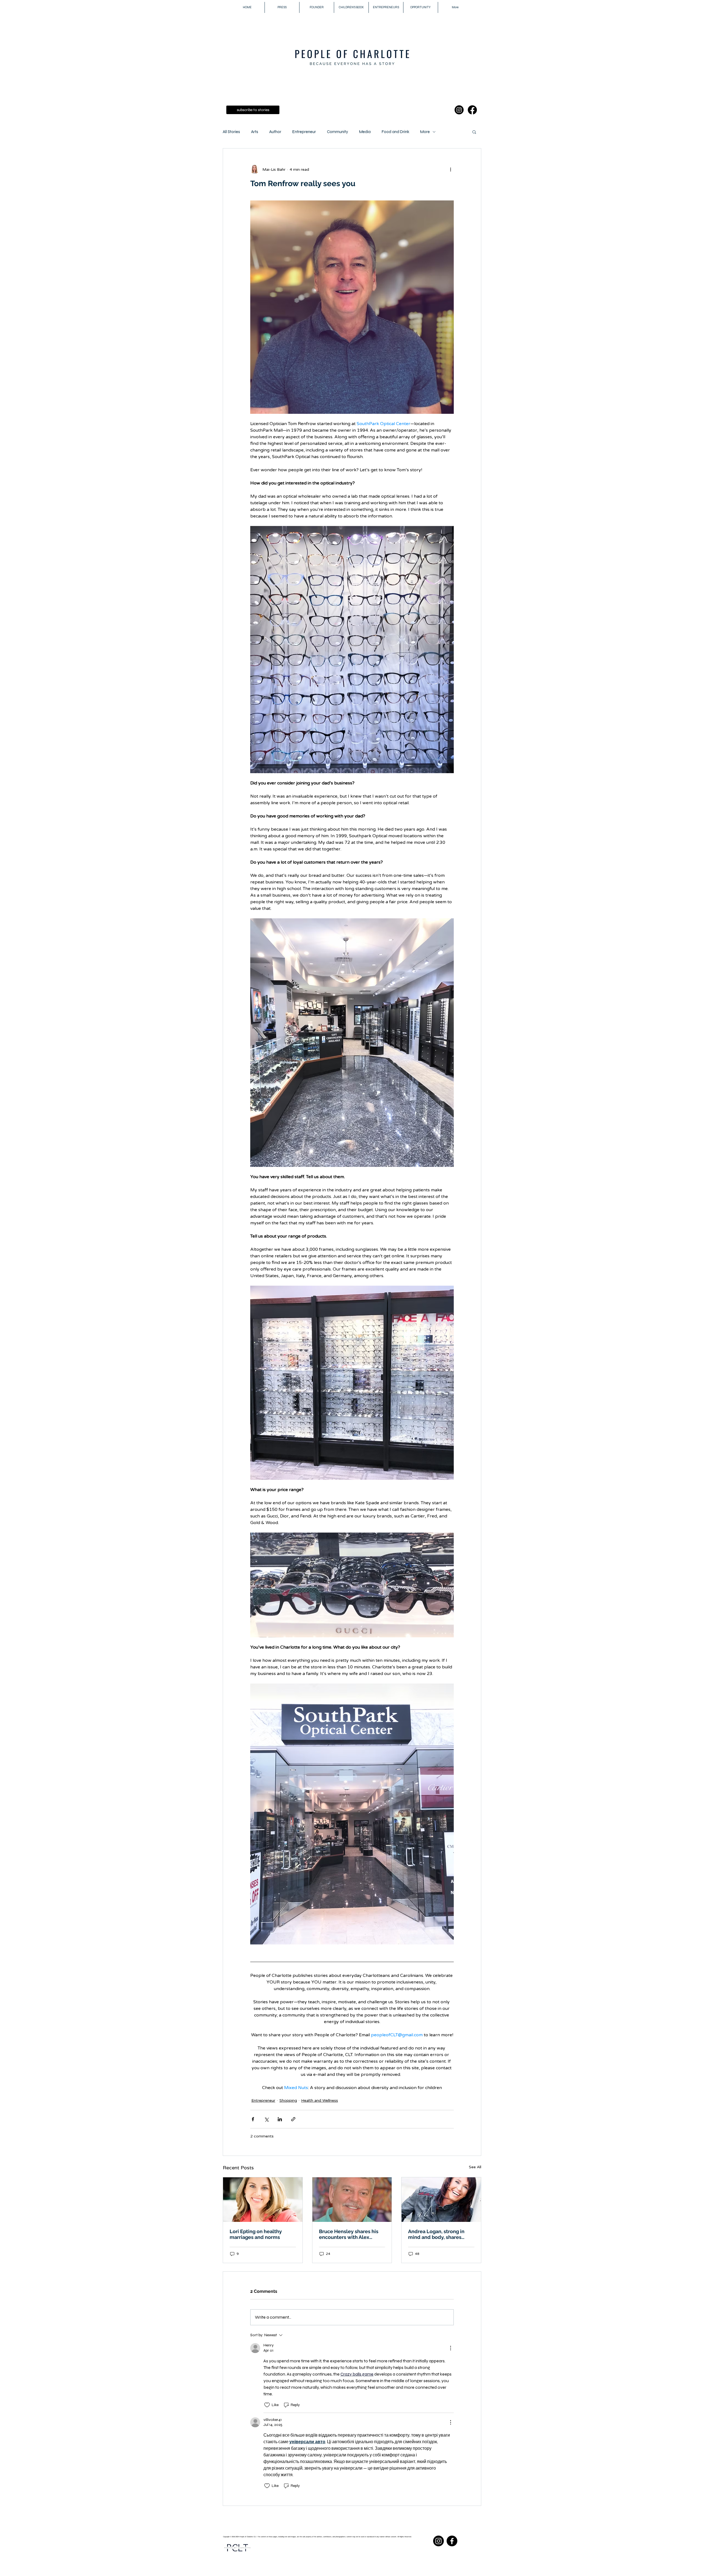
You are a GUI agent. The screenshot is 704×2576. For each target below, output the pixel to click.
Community (338, 132)
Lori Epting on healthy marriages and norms (256, 2234)
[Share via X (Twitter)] (266, 2119)
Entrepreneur (304, 132)
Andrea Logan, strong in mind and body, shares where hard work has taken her (440, 2234)
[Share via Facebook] (253, 2119)
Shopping (288, 2100)
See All (475, 2167)
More (425, 132)
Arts (255, 132)
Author (275, 132)
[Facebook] (472, 110)
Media (365, 132)
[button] (474, 132)
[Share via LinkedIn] (280, 2119)
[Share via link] (293, 2119)
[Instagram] (459, 110)
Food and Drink (395, 132)
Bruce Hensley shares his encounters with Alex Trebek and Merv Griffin (349, 2234)
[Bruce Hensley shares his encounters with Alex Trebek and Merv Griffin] (352, 2200)
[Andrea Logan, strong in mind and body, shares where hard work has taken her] (441, 2200)
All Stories (231, 132)
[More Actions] (450, 2348)
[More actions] (450, 169)
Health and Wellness (320, 2100)
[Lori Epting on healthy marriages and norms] (263, 2200)
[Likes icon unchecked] (267, 2405)
